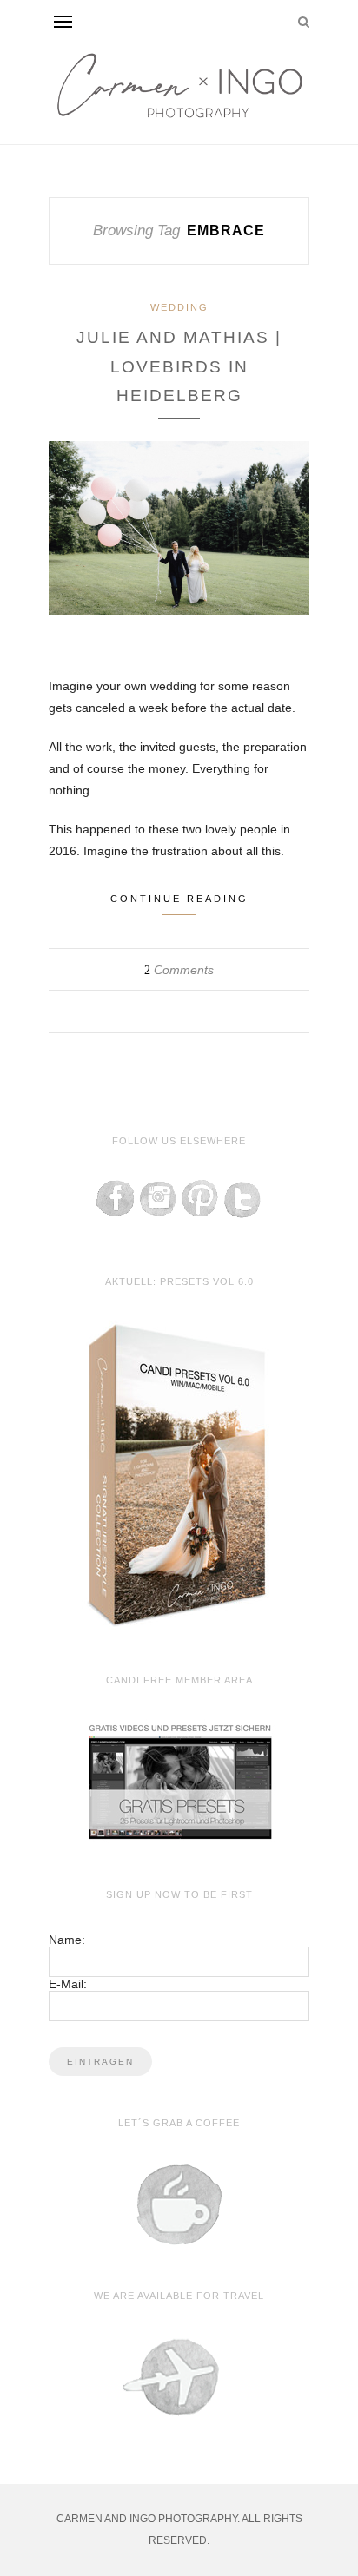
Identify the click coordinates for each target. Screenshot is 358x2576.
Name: (67, 1940)
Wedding (179, 307)
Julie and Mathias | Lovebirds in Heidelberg (179, 366)
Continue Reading (179, 899)
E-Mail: (68, 1984)
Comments (179, 970)
